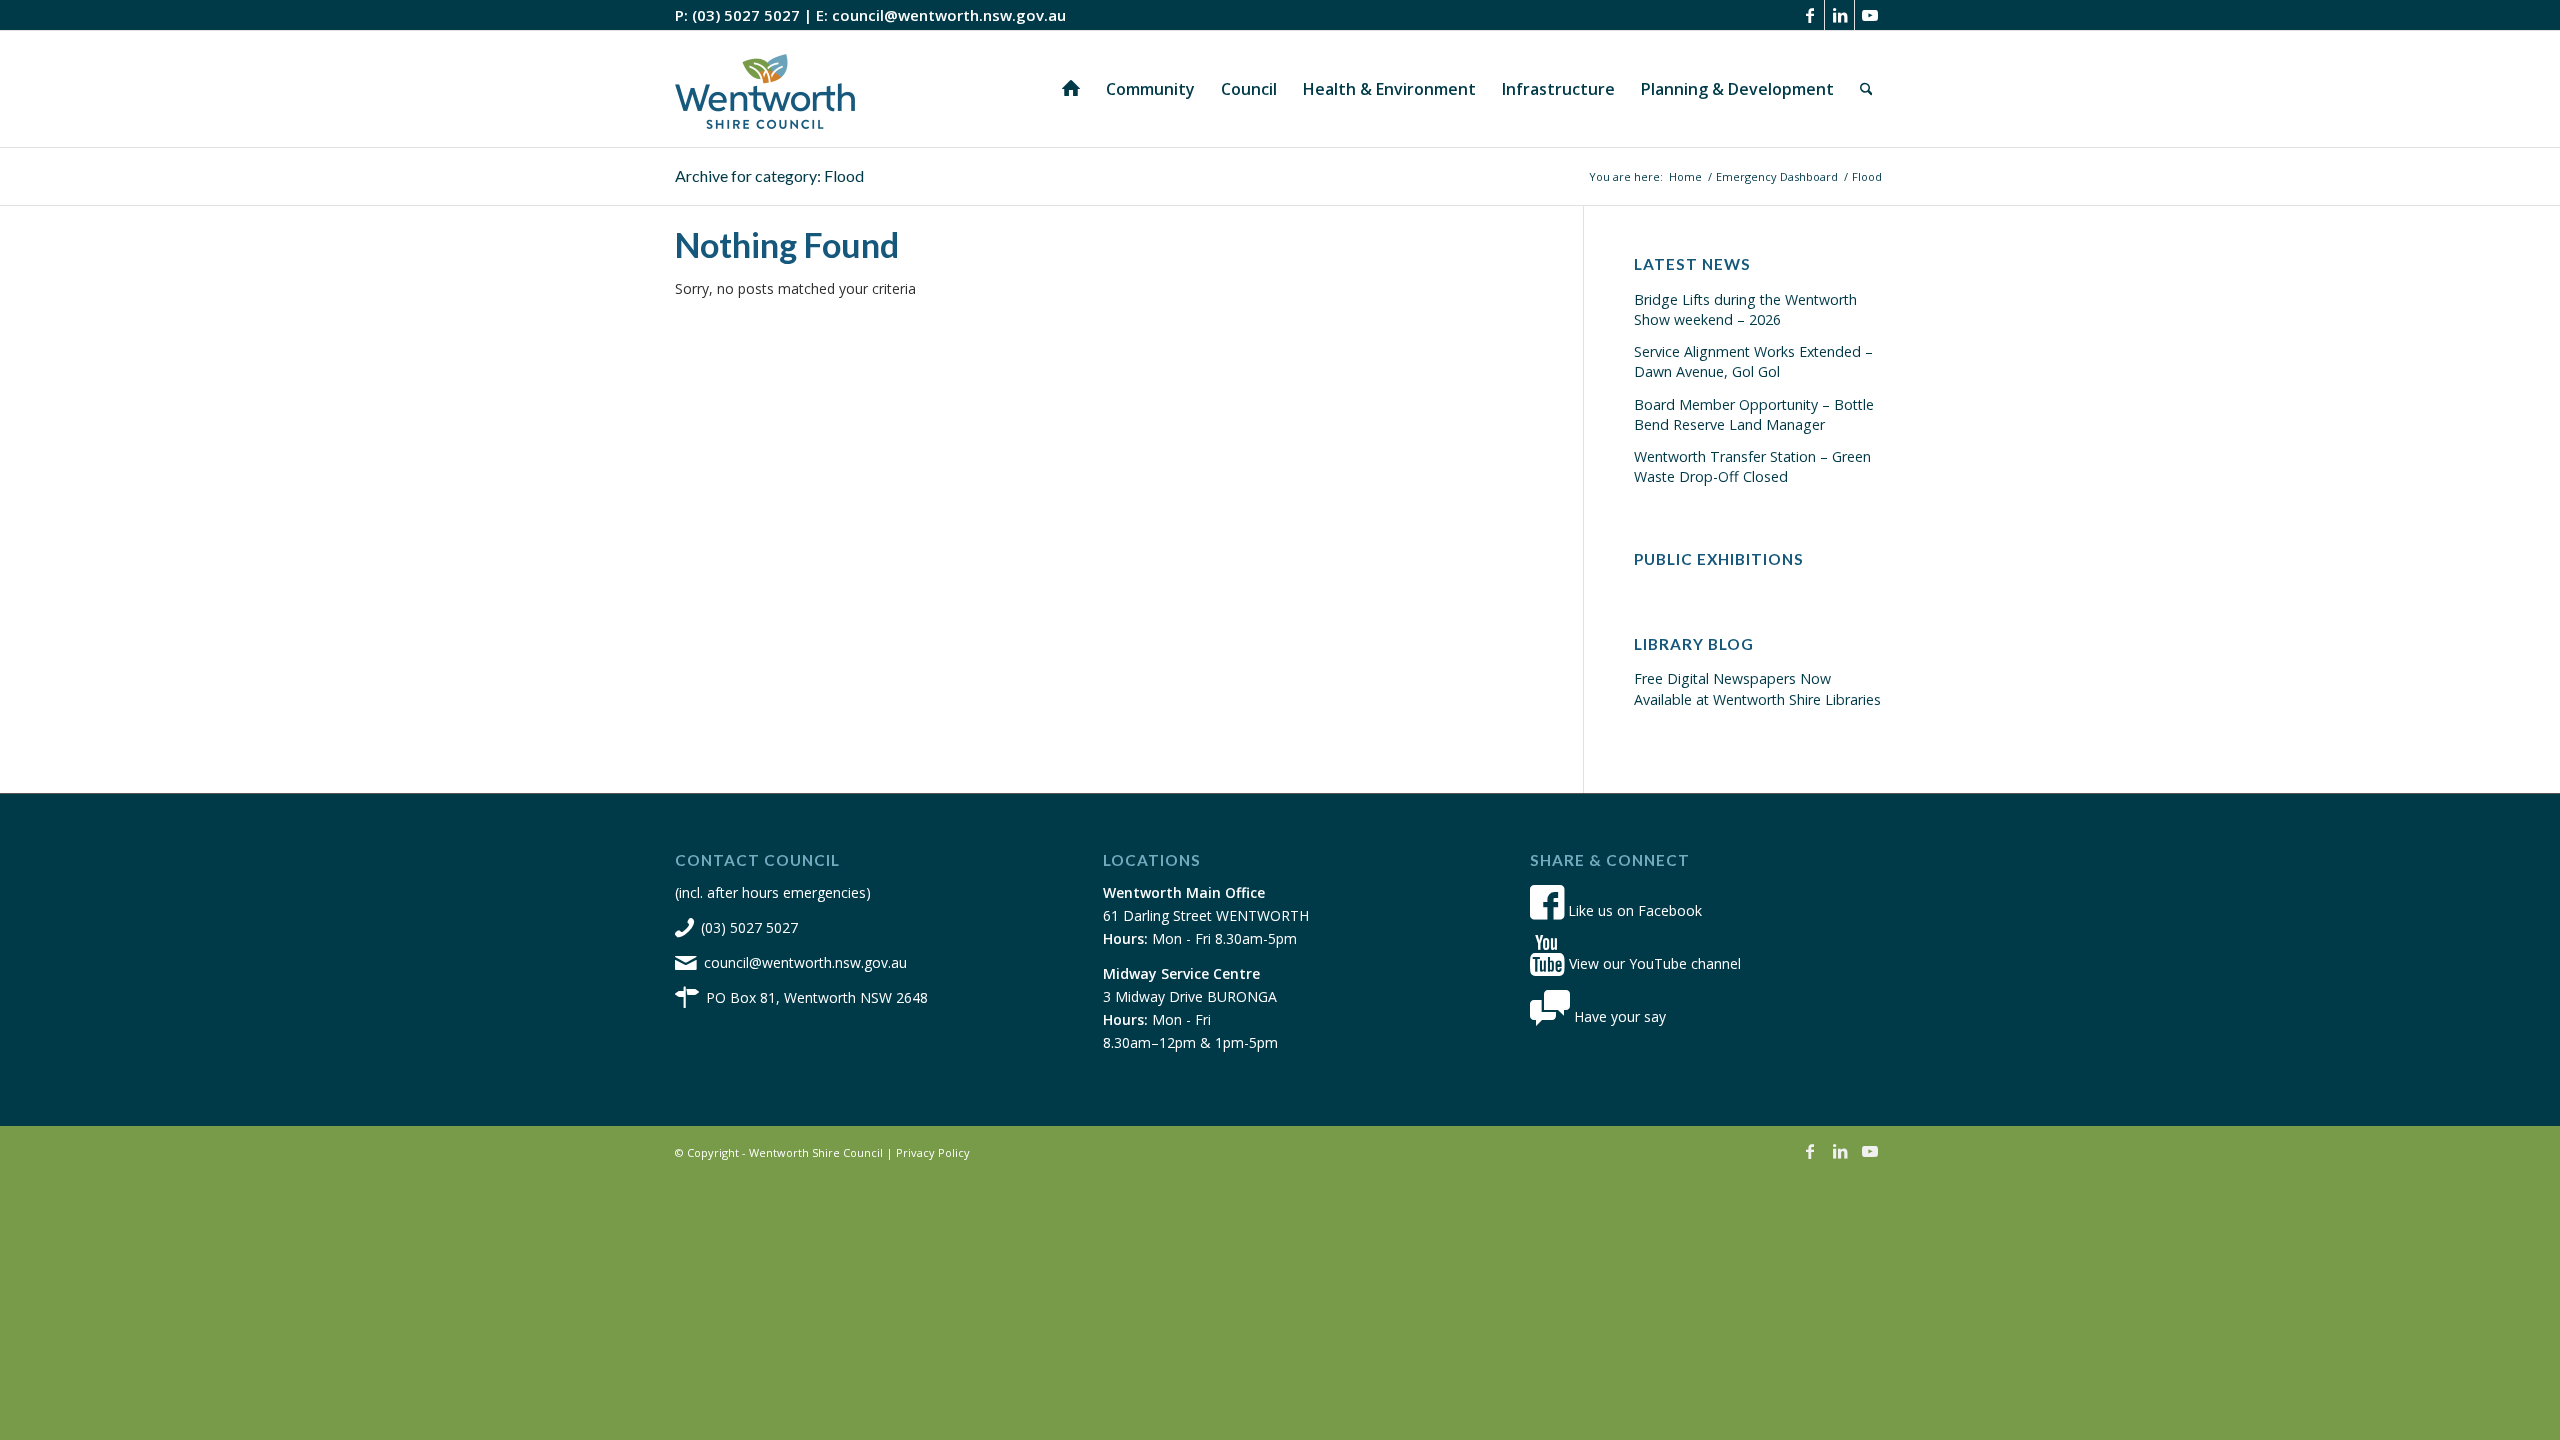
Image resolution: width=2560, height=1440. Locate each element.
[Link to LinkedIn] (1839, 15)
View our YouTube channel (1653, 963)
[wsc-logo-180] (765, 89)
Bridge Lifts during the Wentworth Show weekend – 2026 (1745, 309)
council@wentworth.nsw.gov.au (949, 15)
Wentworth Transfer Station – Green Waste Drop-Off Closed (1752, 466)
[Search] (1866, 89)
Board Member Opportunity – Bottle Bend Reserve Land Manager (1754, 414)
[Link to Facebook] (1809, 15)
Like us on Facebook (1633, 910)
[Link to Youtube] (1870, 15)
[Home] (1071, 89)
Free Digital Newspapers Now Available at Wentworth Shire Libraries (1757, 688)
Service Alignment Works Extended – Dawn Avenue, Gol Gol (1753, 361)
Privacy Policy (933, 1152)
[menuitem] (1071, 89)
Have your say (1618, 1016)
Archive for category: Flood (769, 175)
